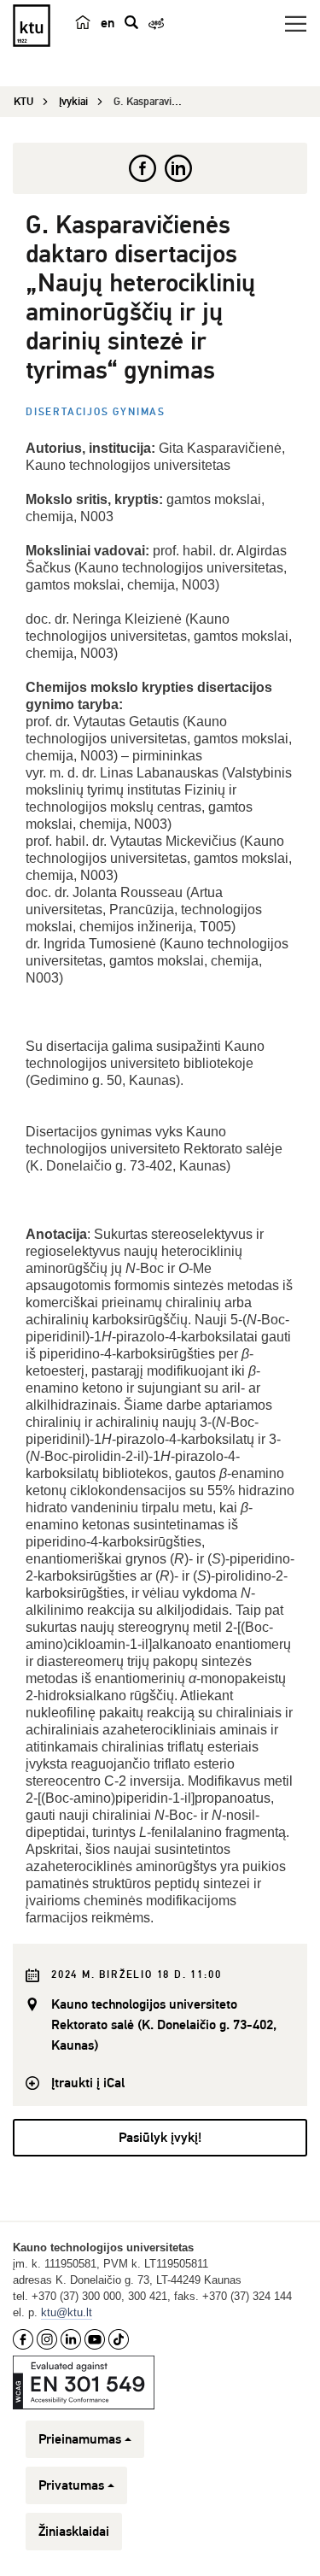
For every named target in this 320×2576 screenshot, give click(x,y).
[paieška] (131, 22)
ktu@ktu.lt (67, 2312)
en (108, 23)
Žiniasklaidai (74, 2532)
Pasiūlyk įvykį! (160, 2138)
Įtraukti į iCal (88, 2083)
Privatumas (71, 2485)
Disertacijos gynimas (96, 412)
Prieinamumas (80, 2439)
